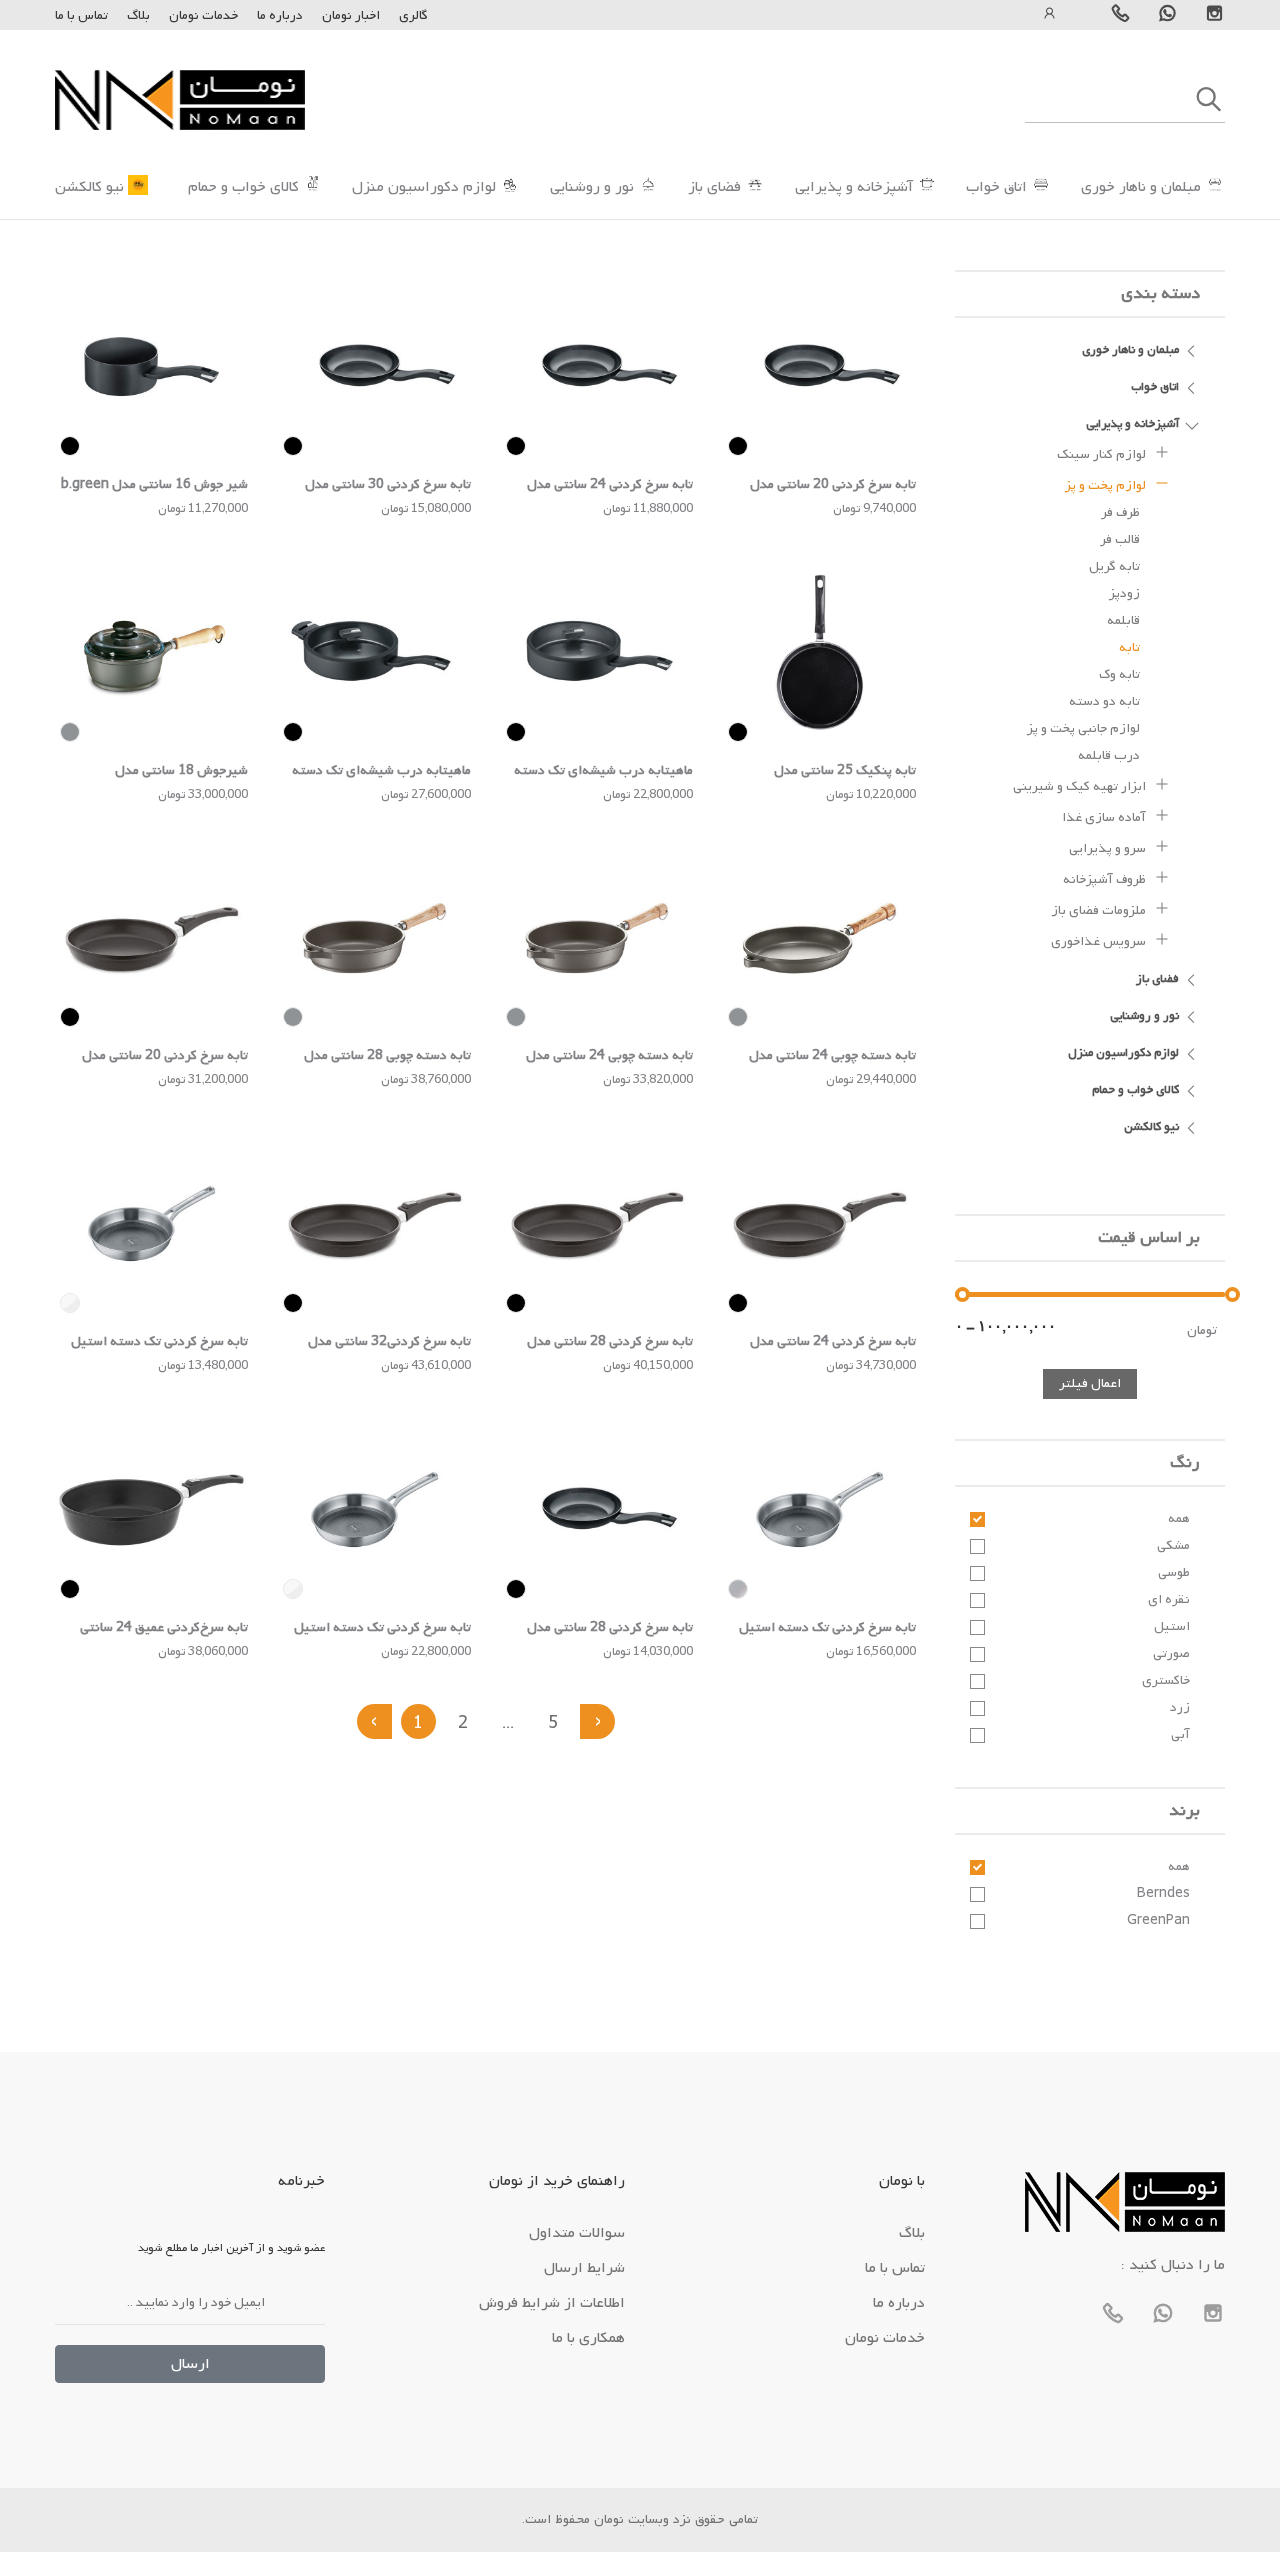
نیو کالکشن (89, 187)
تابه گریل (1114, 566)
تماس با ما (81, 15)
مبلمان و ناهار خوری (1141, 187)
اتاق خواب (996, 187)
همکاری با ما (588, 2338)
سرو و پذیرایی (1109, 848)
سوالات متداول (577, 2233)
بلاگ (138, 15)
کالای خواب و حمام (243, 187)
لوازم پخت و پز (1107, 485)
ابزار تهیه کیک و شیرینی (1081, 786)
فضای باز (714, 187)
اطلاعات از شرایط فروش (552, 2303)
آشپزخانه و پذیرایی (854, 187)
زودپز (1124, 593)
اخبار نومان (351, 15)
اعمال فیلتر (1090, 1383)
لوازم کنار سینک (1103, 454)
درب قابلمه (1109, 755)
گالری (413, 15)
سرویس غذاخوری (1100, 941)
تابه (1129, 647)
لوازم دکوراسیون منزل (424, 187)
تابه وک (1119, 674)
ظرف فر (1120, 512)
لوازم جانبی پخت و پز (1083, 728)
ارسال (190, 2364)
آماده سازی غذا (1105, 817)
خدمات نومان (203, 15)
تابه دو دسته (1104, 701)
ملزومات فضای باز (1100, 910)
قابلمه (1123, 620)
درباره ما (278, 15)
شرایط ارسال (584, 2268)
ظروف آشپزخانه (1106, 879)
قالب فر (1120, 539)
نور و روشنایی (592, 187)
